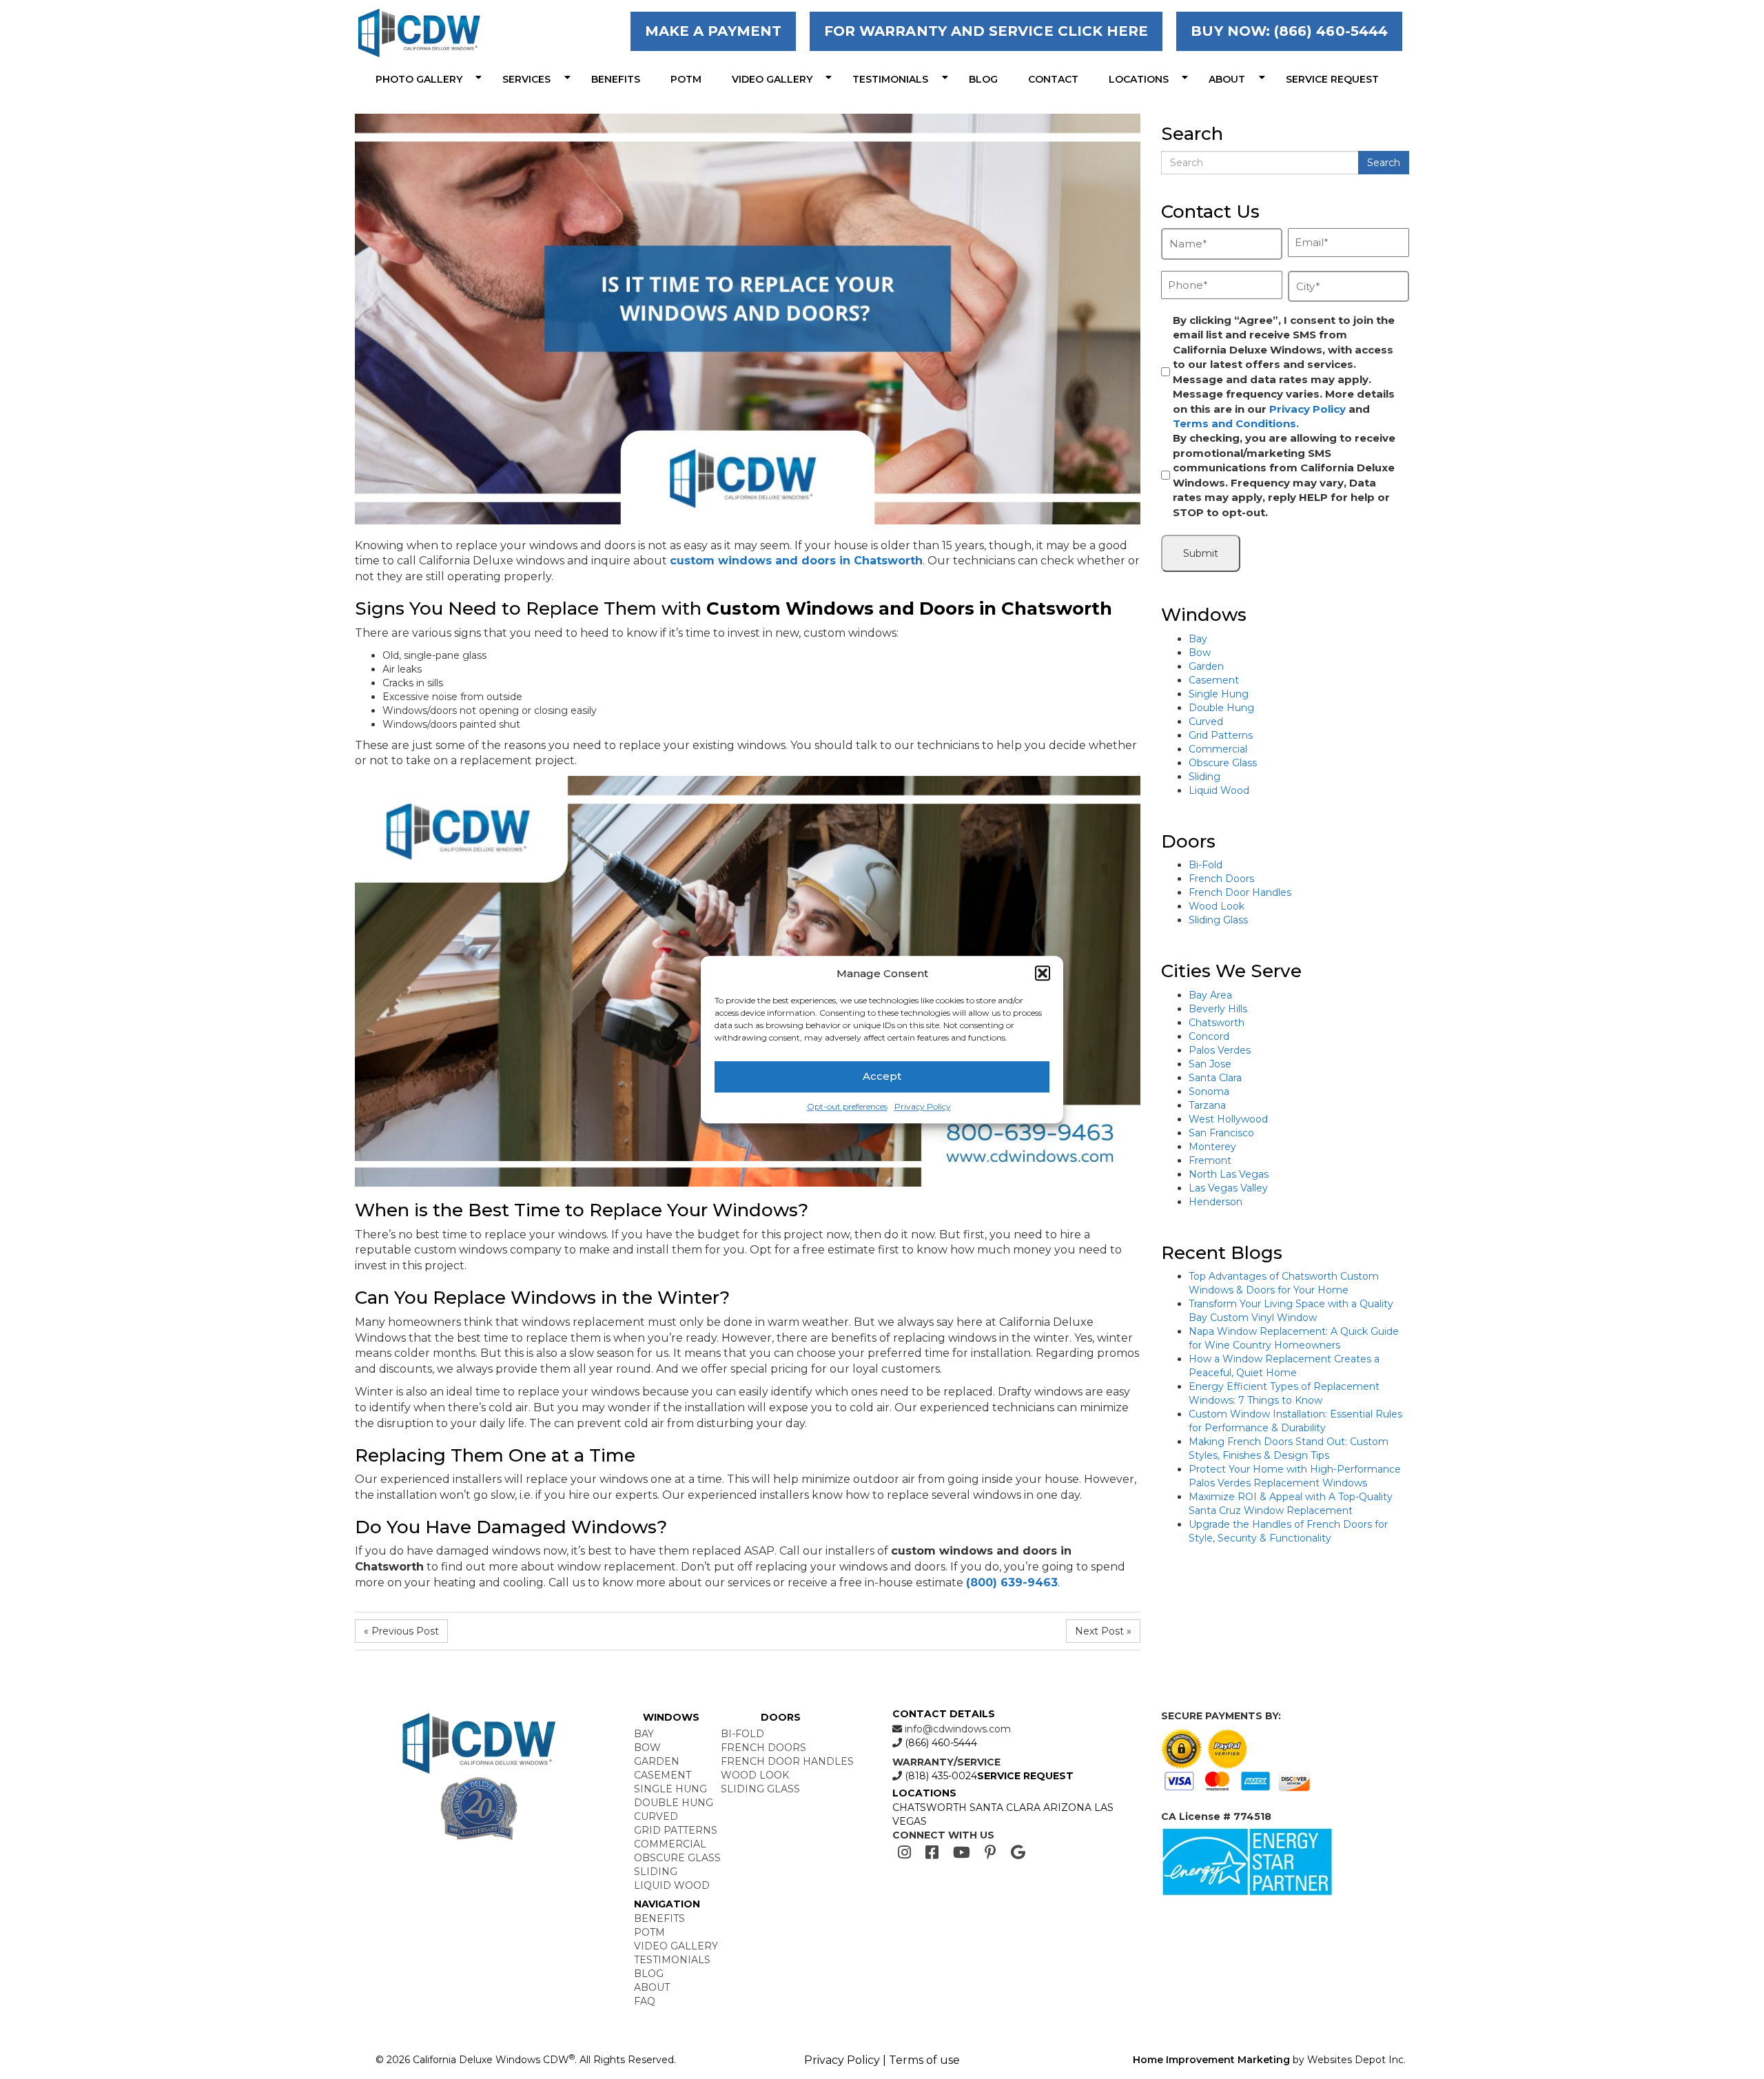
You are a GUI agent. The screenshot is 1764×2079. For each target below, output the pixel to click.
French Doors (1221, 879)
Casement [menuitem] (663, 1775)
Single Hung (1219, 694)
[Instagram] (904, 1853)
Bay (1198, 639)
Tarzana (1207, 1105)
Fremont (1210, 1160)
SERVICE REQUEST (1025, 1776)
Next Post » (1103, 1631)
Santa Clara (1215, 1078)
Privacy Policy (923, 1106)
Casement (1214, 680)
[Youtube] (962, 1853)
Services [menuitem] (526, 79)
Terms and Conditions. (1236, 423)
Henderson (1216, 1202)
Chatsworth (1217, 1023)
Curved (1206, 721)
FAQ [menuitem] (645, 2001)
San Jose (1210, 1064)
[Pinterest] (991, 1853)
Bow (1200, 653)
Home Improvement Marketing (1211, 2060)
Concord (1209, 1036)
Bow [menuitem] (647, 1748)
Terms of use (924, 2060)
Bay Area (1210, 995)
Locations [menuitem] (1139, 79)
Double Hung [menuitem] (674, 1803)
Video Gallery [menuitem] (772, 79)
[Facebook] (932, 1853)
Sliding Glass (1218, 920)
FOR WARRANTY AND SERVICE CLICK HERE (986, 31)
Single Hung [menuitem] (670, 1789)
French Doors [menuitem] (763, 1748)
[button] (1043, 973)
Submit (1201, 553)
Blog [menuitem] (983, 79)
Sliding (1204, 777)
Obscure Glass (1223, 763)
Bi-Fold (1206, 865)
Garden (1206, 666)
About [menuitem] (1227, 79)
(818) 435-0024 (940, 1776)
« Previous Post (401, 1631)
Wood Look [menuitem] (755, 1775)
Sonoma (1209, 1092)
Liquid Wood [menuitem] (672, 1885)
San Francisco (1221, 1133)
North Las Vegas (1229, 1174)
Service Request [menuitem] (1332, 79)
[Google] (1018, 1853)
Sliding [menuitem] (656, 1872)
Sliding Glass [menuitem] (760, 1789)
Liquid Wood (1219, 790)
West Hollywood (1228, 1119)
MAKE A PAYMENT (713, 31)
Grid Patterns (1221, 735)
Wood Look (1217, 906)
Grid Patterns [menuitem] (676, 1830)
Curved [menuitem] (656, 1816)
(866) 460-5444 (940, 1743)
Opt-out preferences (847, 1106)
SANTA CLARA (1005, 1807)
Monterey (1212, 1147)
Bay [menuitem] (644, 1734)
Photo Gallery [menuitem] (419, 79)
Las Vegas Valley (1228, 1188)
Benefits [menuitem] (616, 79)
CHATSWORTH (930, 1807)
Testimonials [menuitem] (890, 79)
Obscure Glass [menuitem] (677, 1858)
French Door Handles (1240, 892)
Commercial (1218, 749)
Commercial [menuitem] (670, 1844)
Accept (882, 1077)
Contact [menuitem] (1053, 79)
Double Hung (1221, 708)
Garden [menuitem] (657, 1761)
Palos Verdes (1220, 1050)
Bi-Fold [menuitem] (742, 1734)
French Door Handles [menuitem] (787, 1761)
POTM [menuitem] (686, 79)
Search (1384, 163)
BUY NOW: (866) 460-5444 (1289, 31)
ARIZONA (1067, 1807)
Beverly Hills (1218, 1009)
